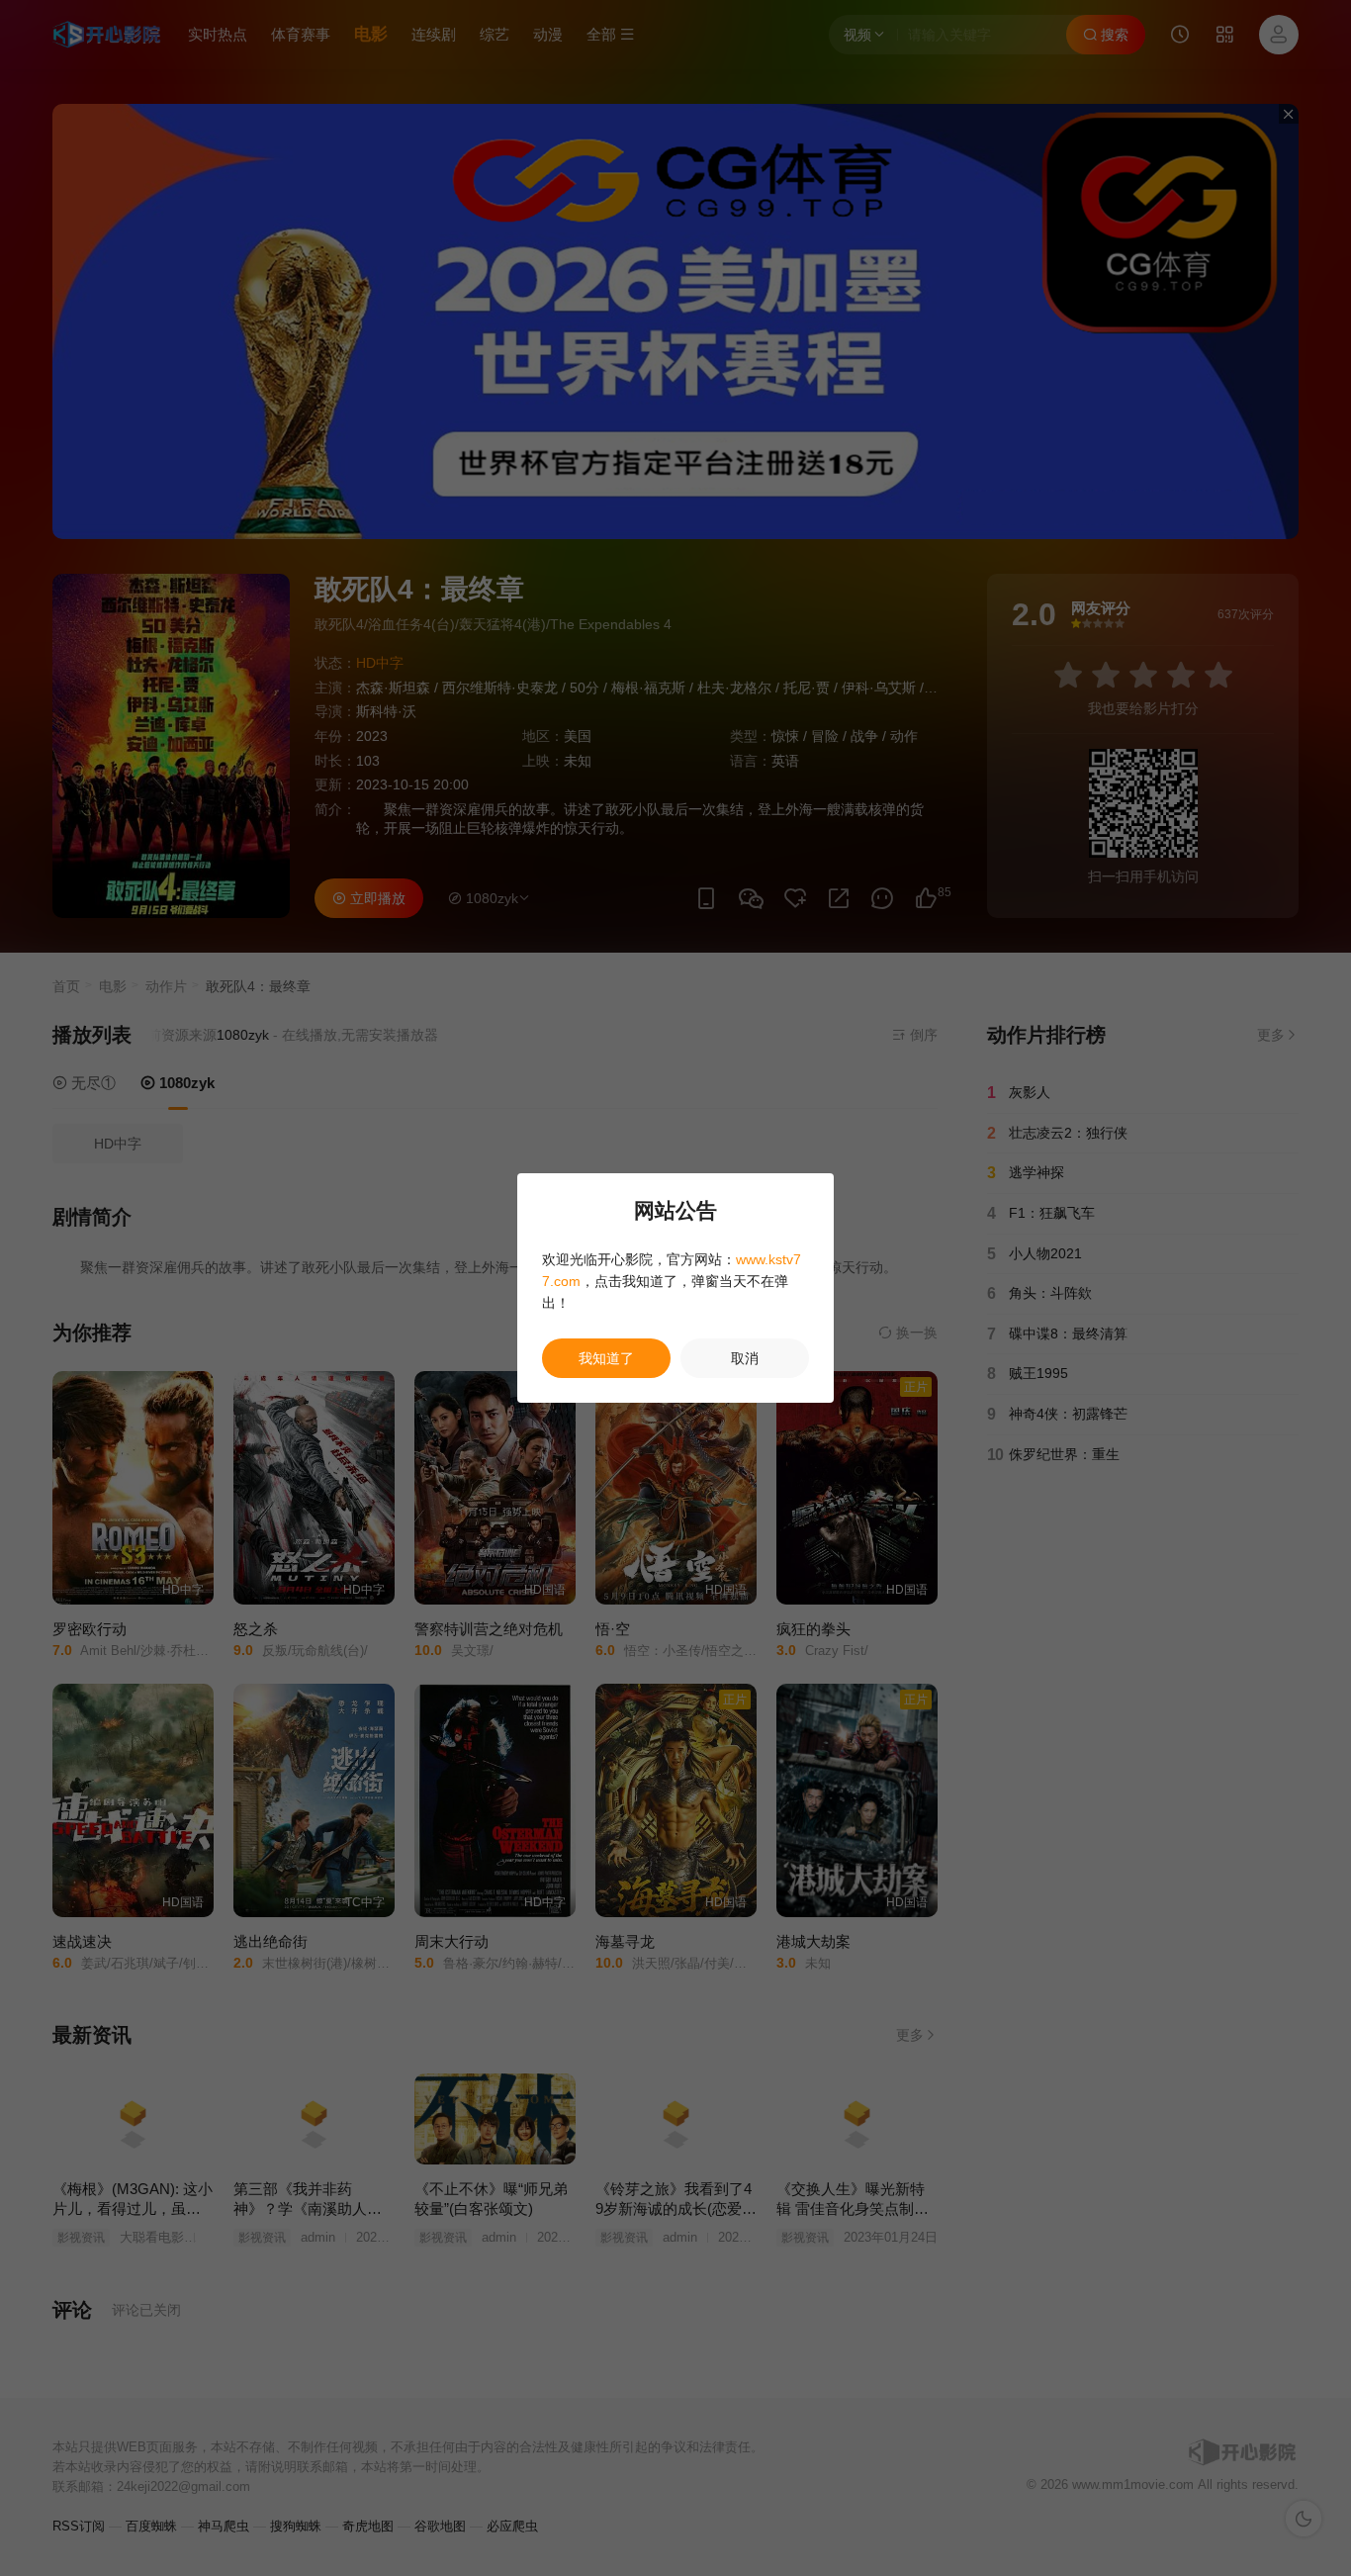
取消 (745, 1358)
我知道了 (606, 1358)
